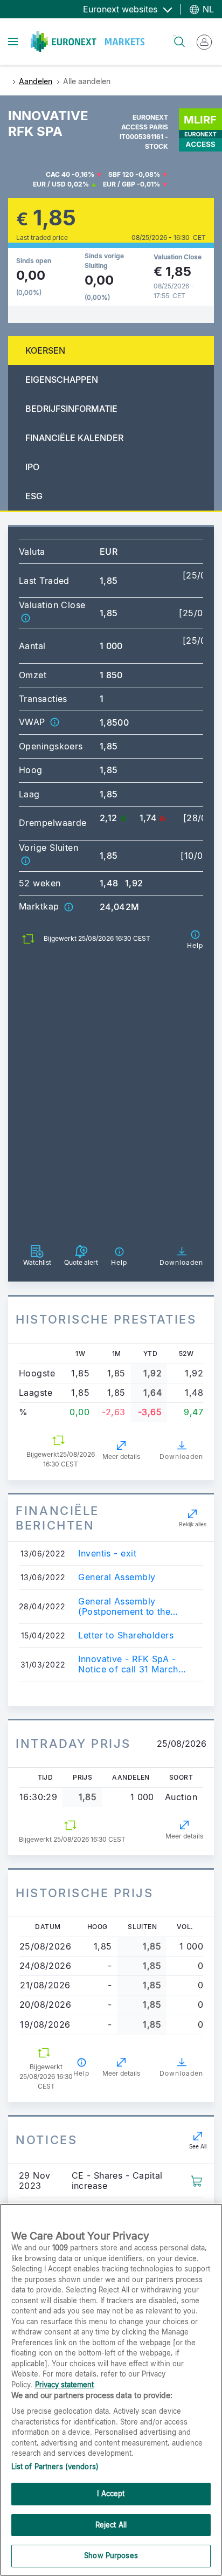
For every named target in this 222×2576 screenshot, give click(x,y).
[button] (25, 618)
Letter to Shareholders (126, 1635)
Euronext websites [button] (122, 9)
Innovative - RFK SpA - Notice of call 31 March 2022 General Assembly (129, 1664)
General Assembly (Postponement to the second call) (124, 1607)
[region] (111, 2390)
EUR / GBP (119, 184)
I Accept (111, 2494)
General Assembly (117, 1577)
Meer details (121, 1456)
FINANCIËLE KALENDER (74, 438)
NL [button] (207, 9)
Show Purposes (111, 2556)
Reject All (111, 2525)
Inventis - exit (107, 1554)
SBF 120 (121, 174)
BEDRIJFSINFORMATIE (71, 409)
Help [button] (81, 2073)
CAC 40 (58, 174)
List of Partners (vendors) (55, 2467)
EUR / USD (49, 184)
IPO (32, 467)
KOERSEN (45, 350)
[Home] (88, 42)
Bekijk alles (193, 1524)
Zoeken (175, 35)
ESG (34, 496)
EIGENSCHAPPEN (62, 380)
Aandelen (36, 81)
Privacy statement (64, 2385)
